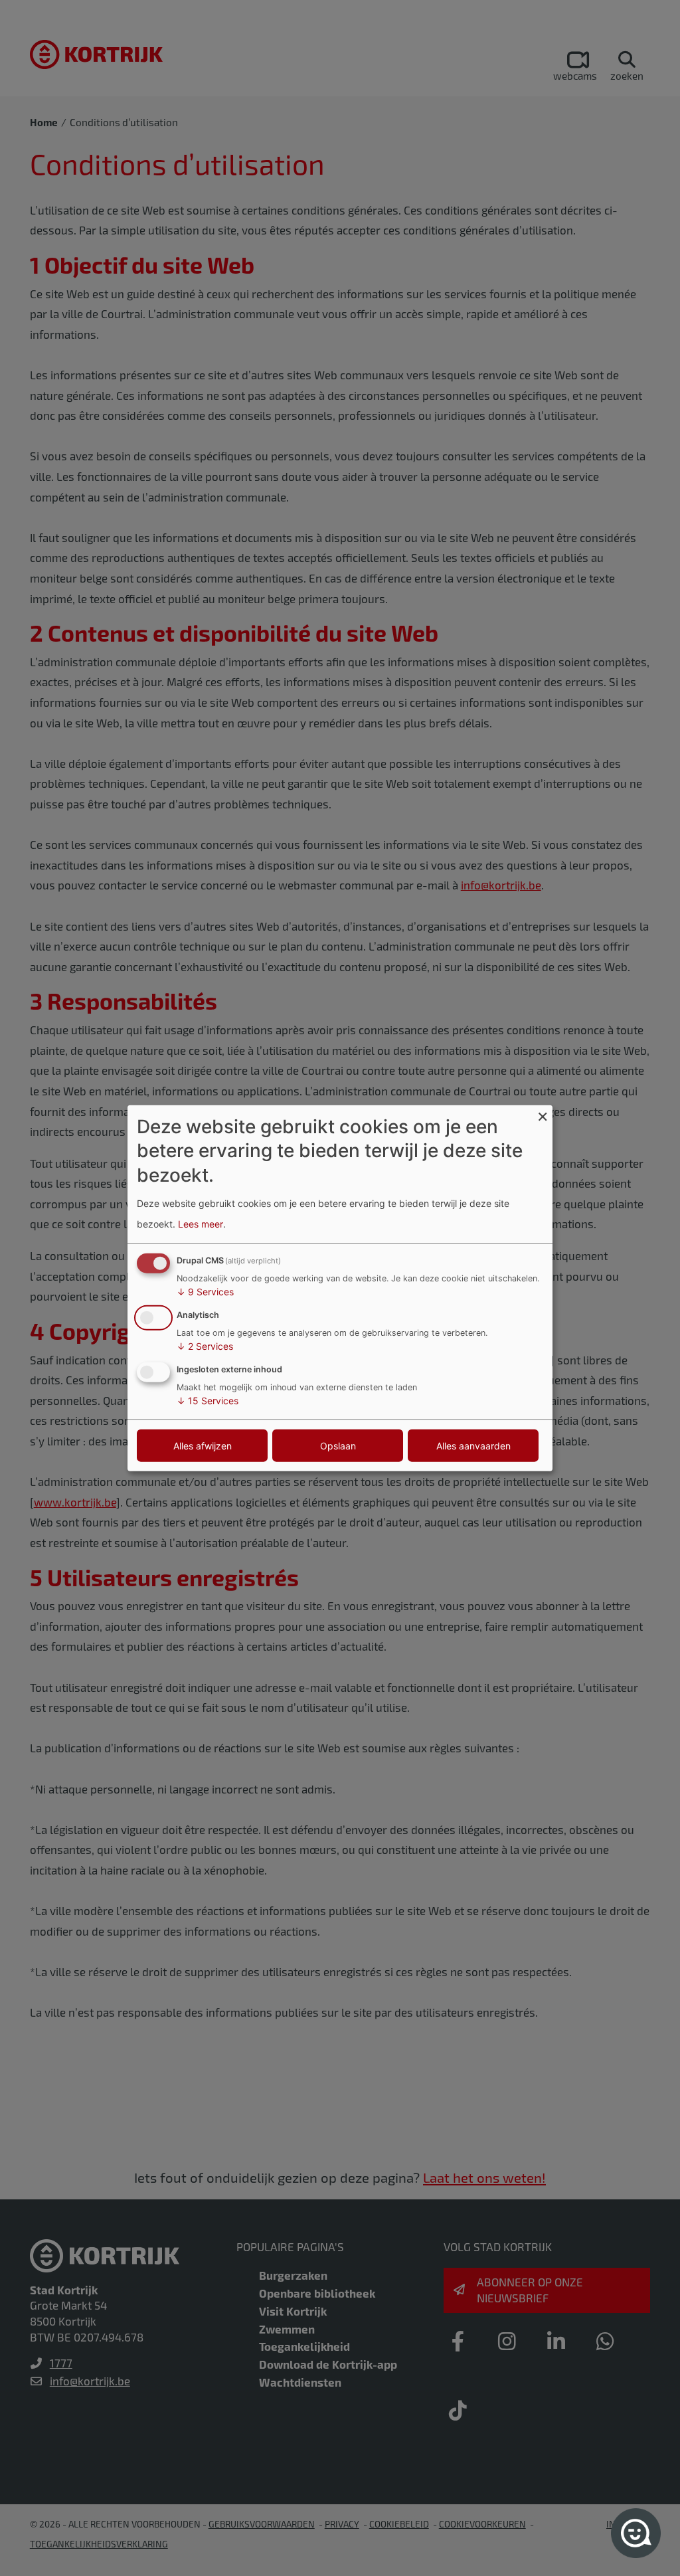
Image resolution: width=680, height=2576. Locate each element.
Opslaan (338, 1445)
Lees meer (201, 1223)
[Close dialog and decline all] (543, 1114)
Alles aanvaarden (473, 1445)
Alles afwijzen (203, 1445)
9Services (205, 1292)
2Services (205, 1346)
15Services (208, 1400)
